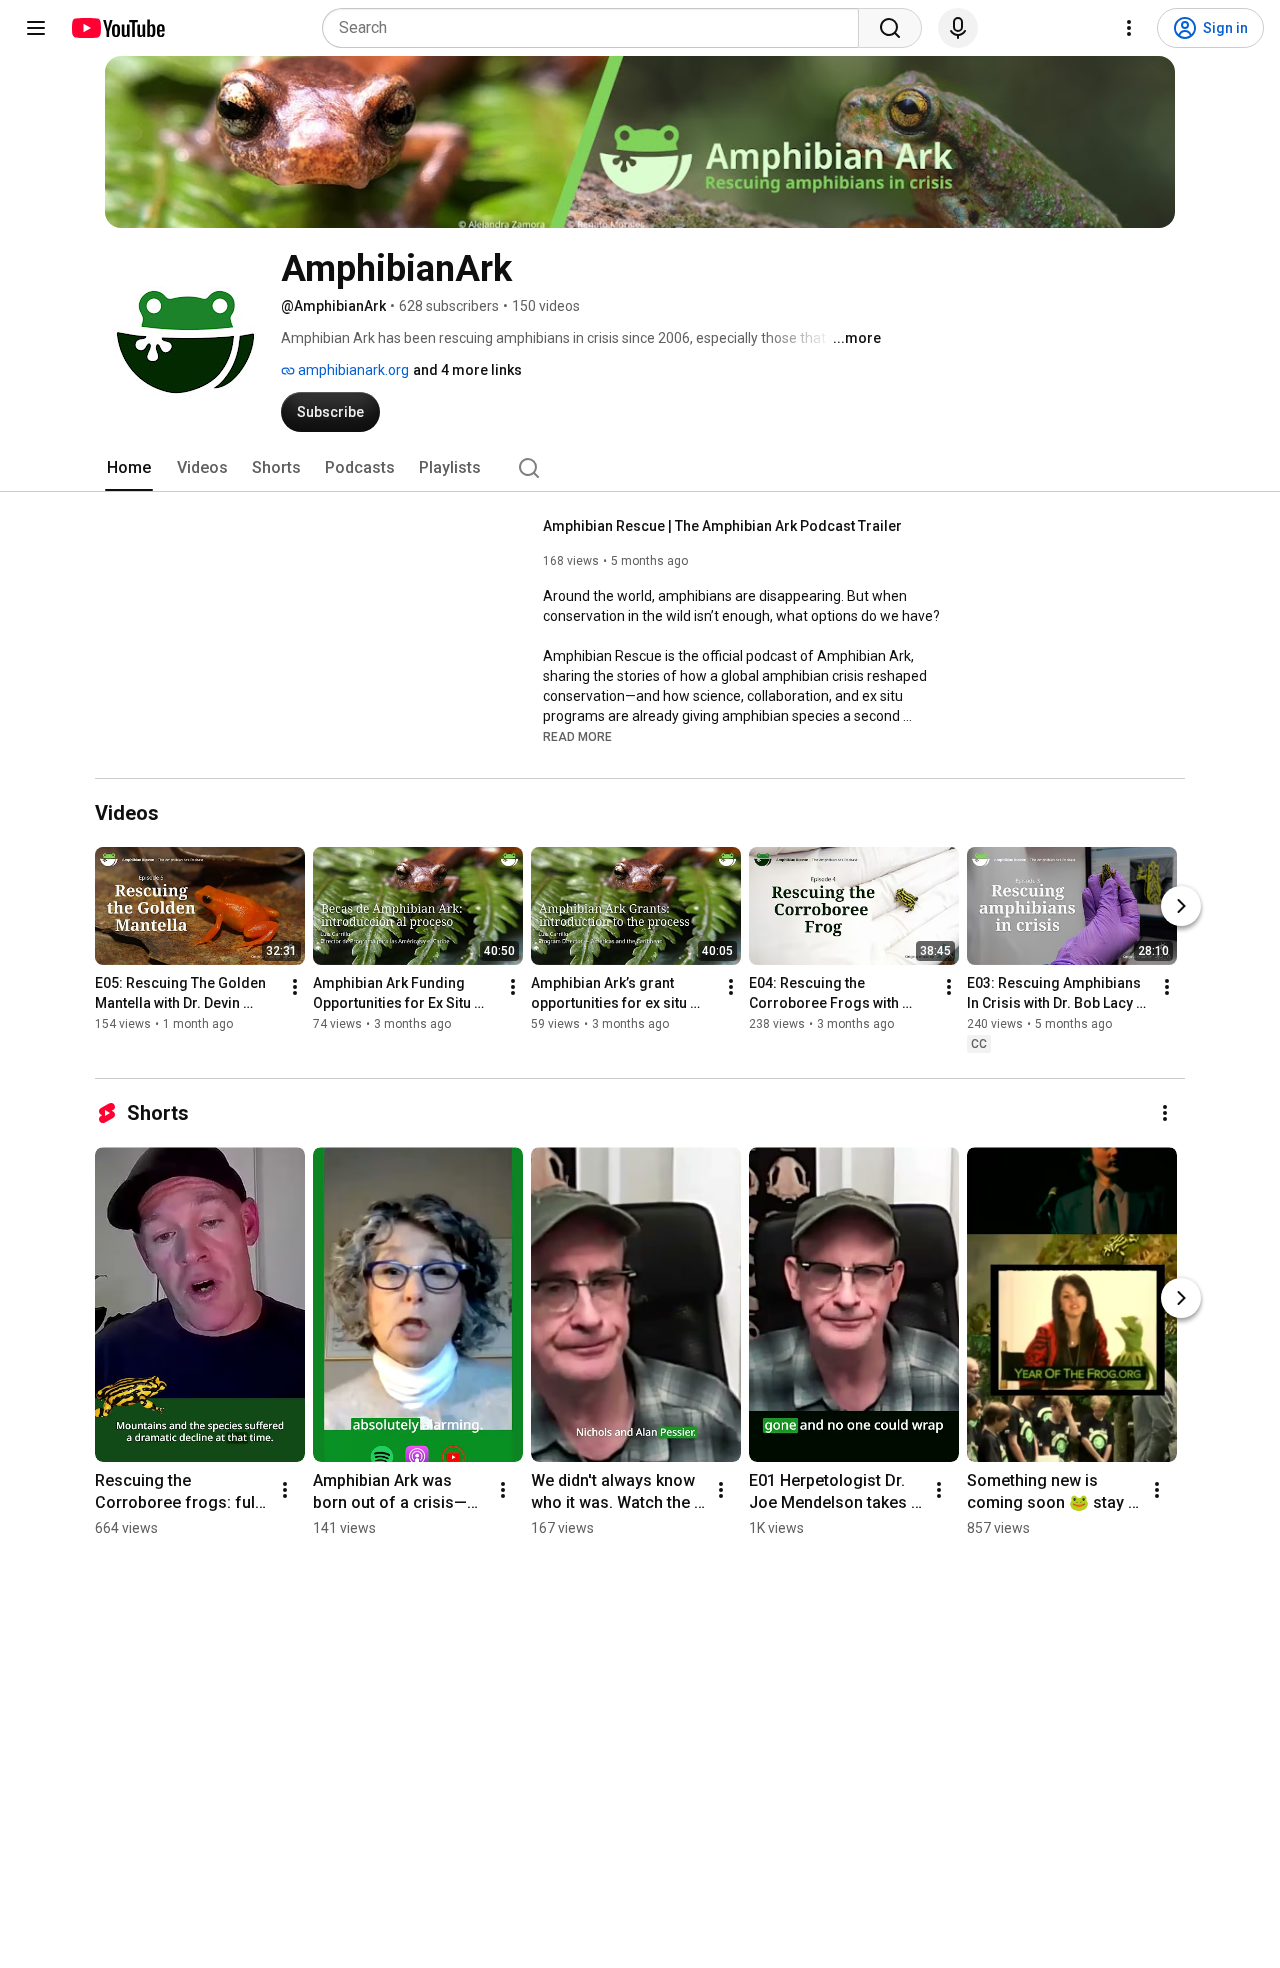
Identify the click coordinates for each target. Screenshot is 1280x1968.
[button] (577, 736)
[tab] (129, 468)
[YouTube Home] (117, 28)
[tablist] (640, 468)
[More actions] (295, 988)
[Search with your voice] (958, 28)
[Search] (890, 28)
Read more (577, 737)
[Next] (1181, 907)
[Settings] (1129, 28)
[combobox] (596, 28)
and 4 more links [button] (467, 370)
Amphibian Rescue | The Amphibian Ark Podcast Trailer (722, 526)
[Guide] (36, 28)
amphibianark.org (352, 370)
